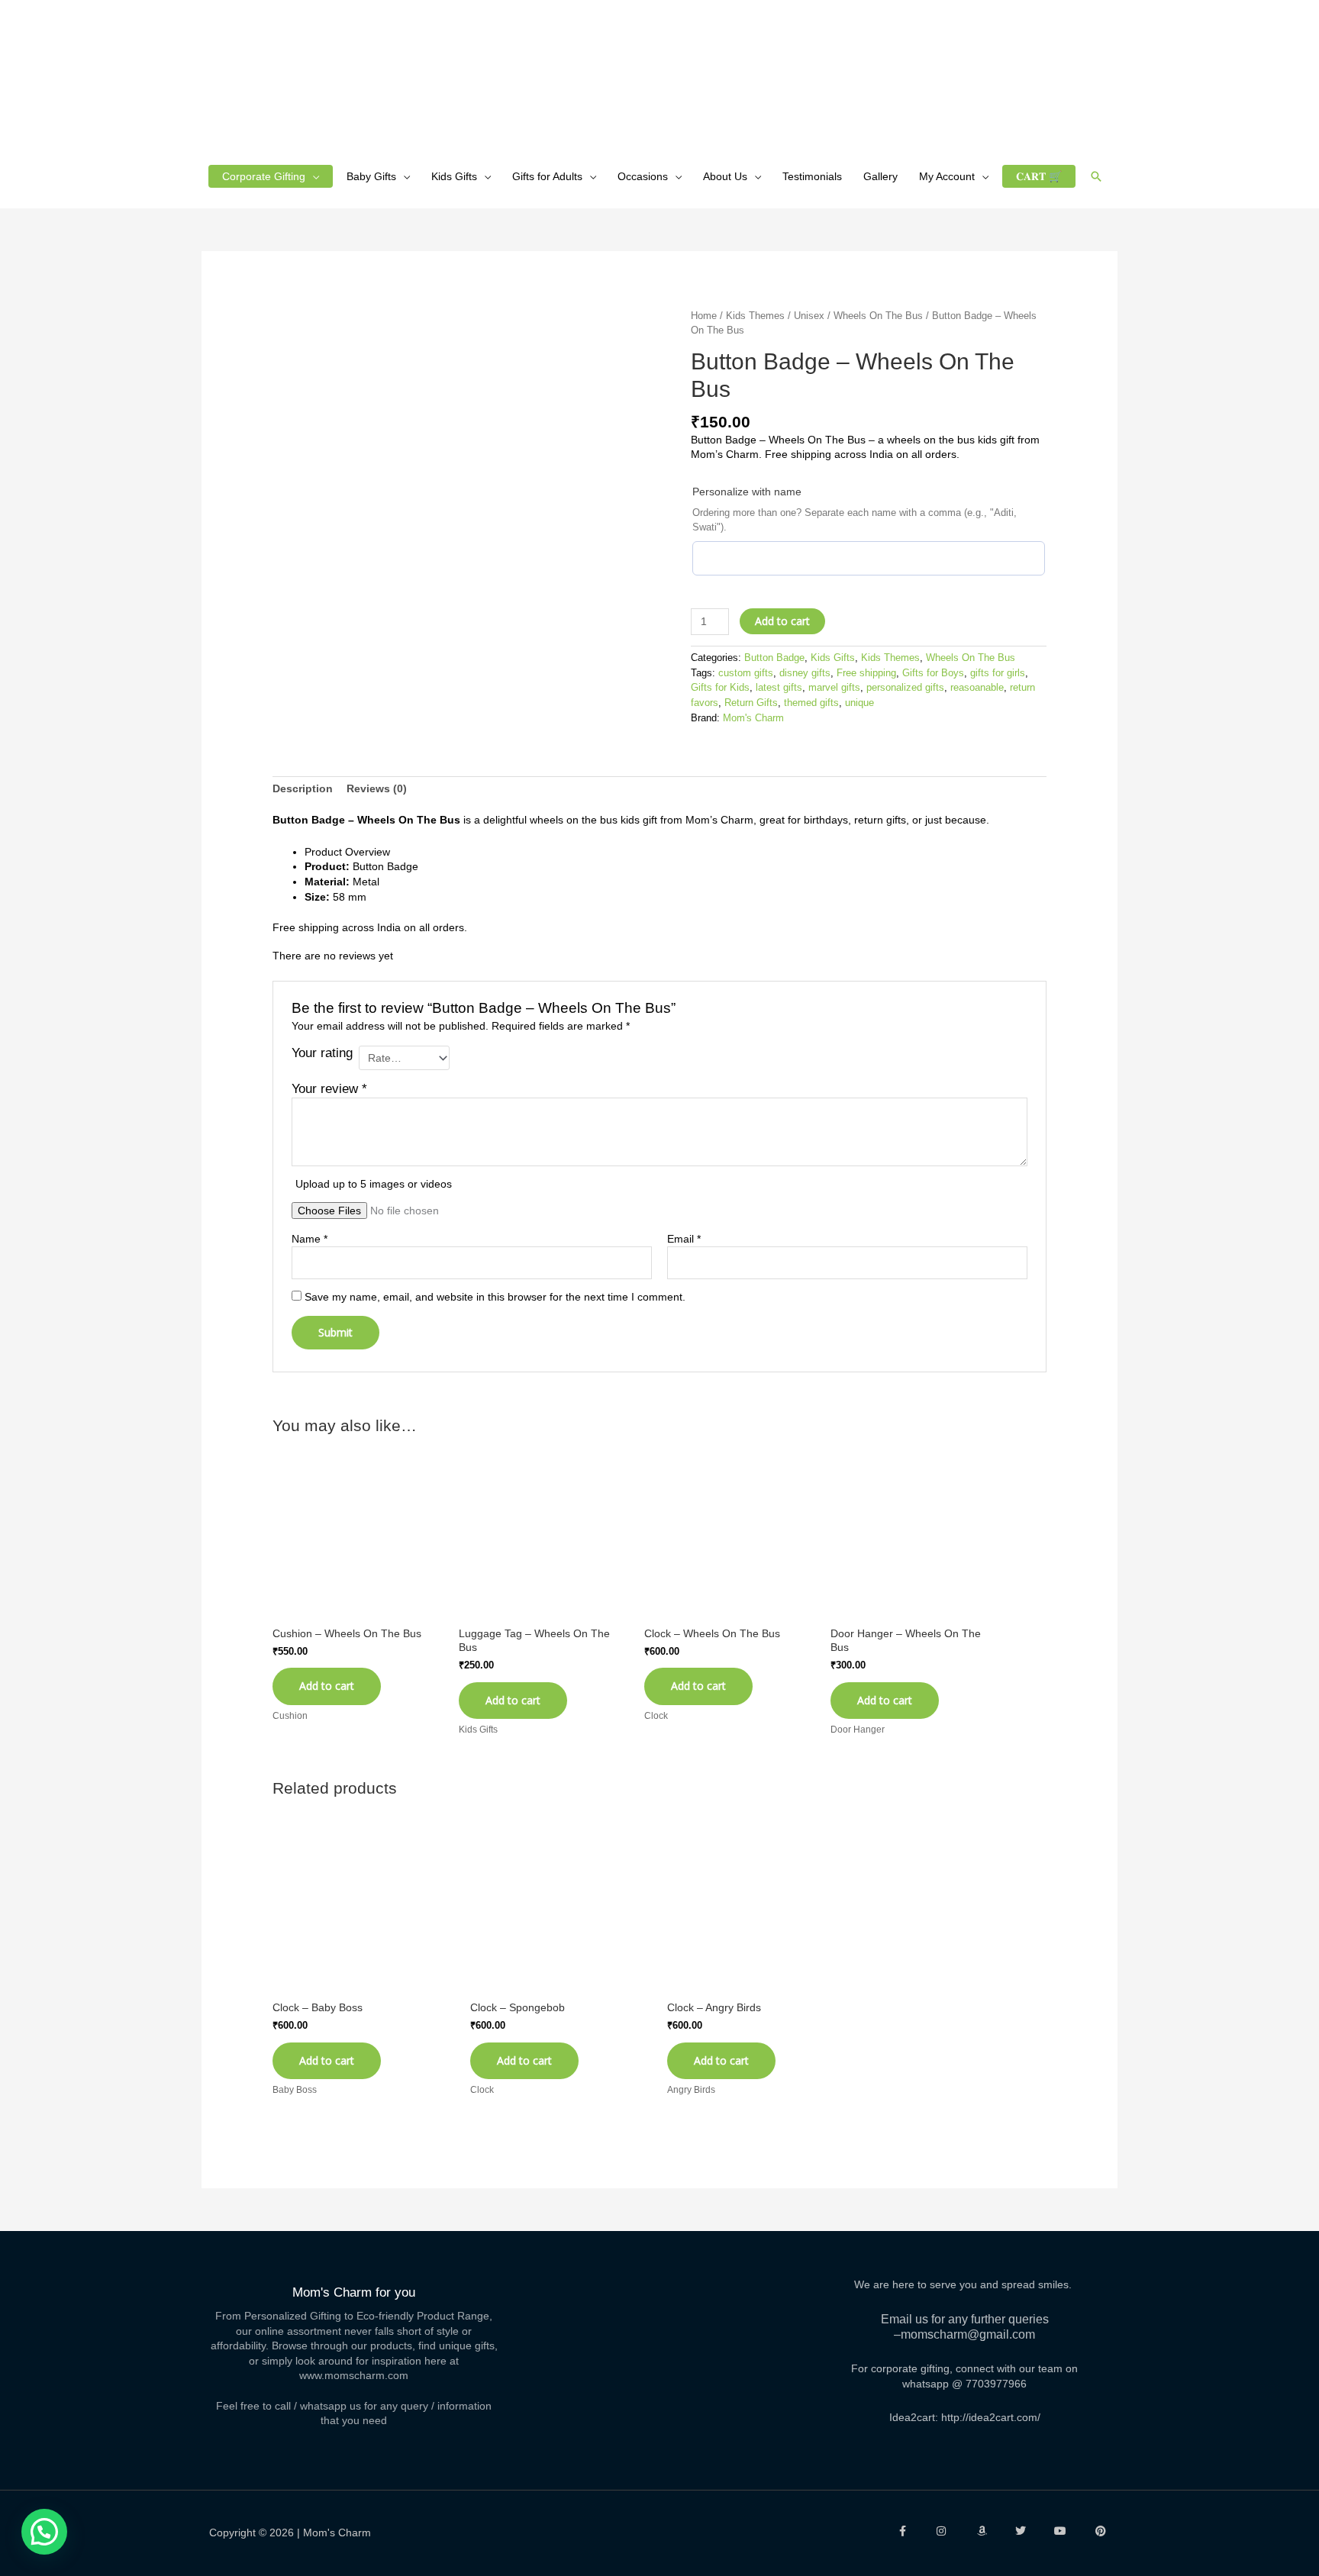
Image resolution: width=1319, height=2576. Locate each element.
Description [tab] (303, 788)
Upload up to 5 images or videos (374, 1184)
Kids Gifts (454, 176)
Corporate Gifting (264, 176)
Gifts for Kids (720, 688)
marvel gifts (834, 688)
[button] (1096, 176)
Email (684, 1239)
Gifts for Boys (933, 673)
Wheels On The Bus (878, 316)
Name (310, 1239)
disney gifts (805, 673)
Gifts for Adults (547, 176)
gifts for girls (998, 673)
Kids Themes (755, 316)
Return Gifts (751, 703)
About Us (725, 176)
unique (859, 703)
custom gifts (746, 673)
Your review (329, 1089)
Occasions (643, 176)
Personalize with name (747, 492)
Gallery (880, 176)
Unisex (809, 316)
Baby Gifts (371, 176)
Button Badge (774, 658)
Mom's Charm (753, 718)
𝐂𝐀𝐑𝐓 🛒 (1039, 176)
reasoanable (977, 688)
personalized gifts (905, 688)
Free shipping (866, 673)
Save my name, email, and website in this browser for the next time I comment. (495, 1297)
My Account (947, 176)
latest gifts (779, 688)
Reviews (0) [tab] (377, 788)
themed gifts (811, 703)
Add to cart (782, 621)
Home (704, 316)
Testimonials (812, 176)
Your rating (322, 1053)
